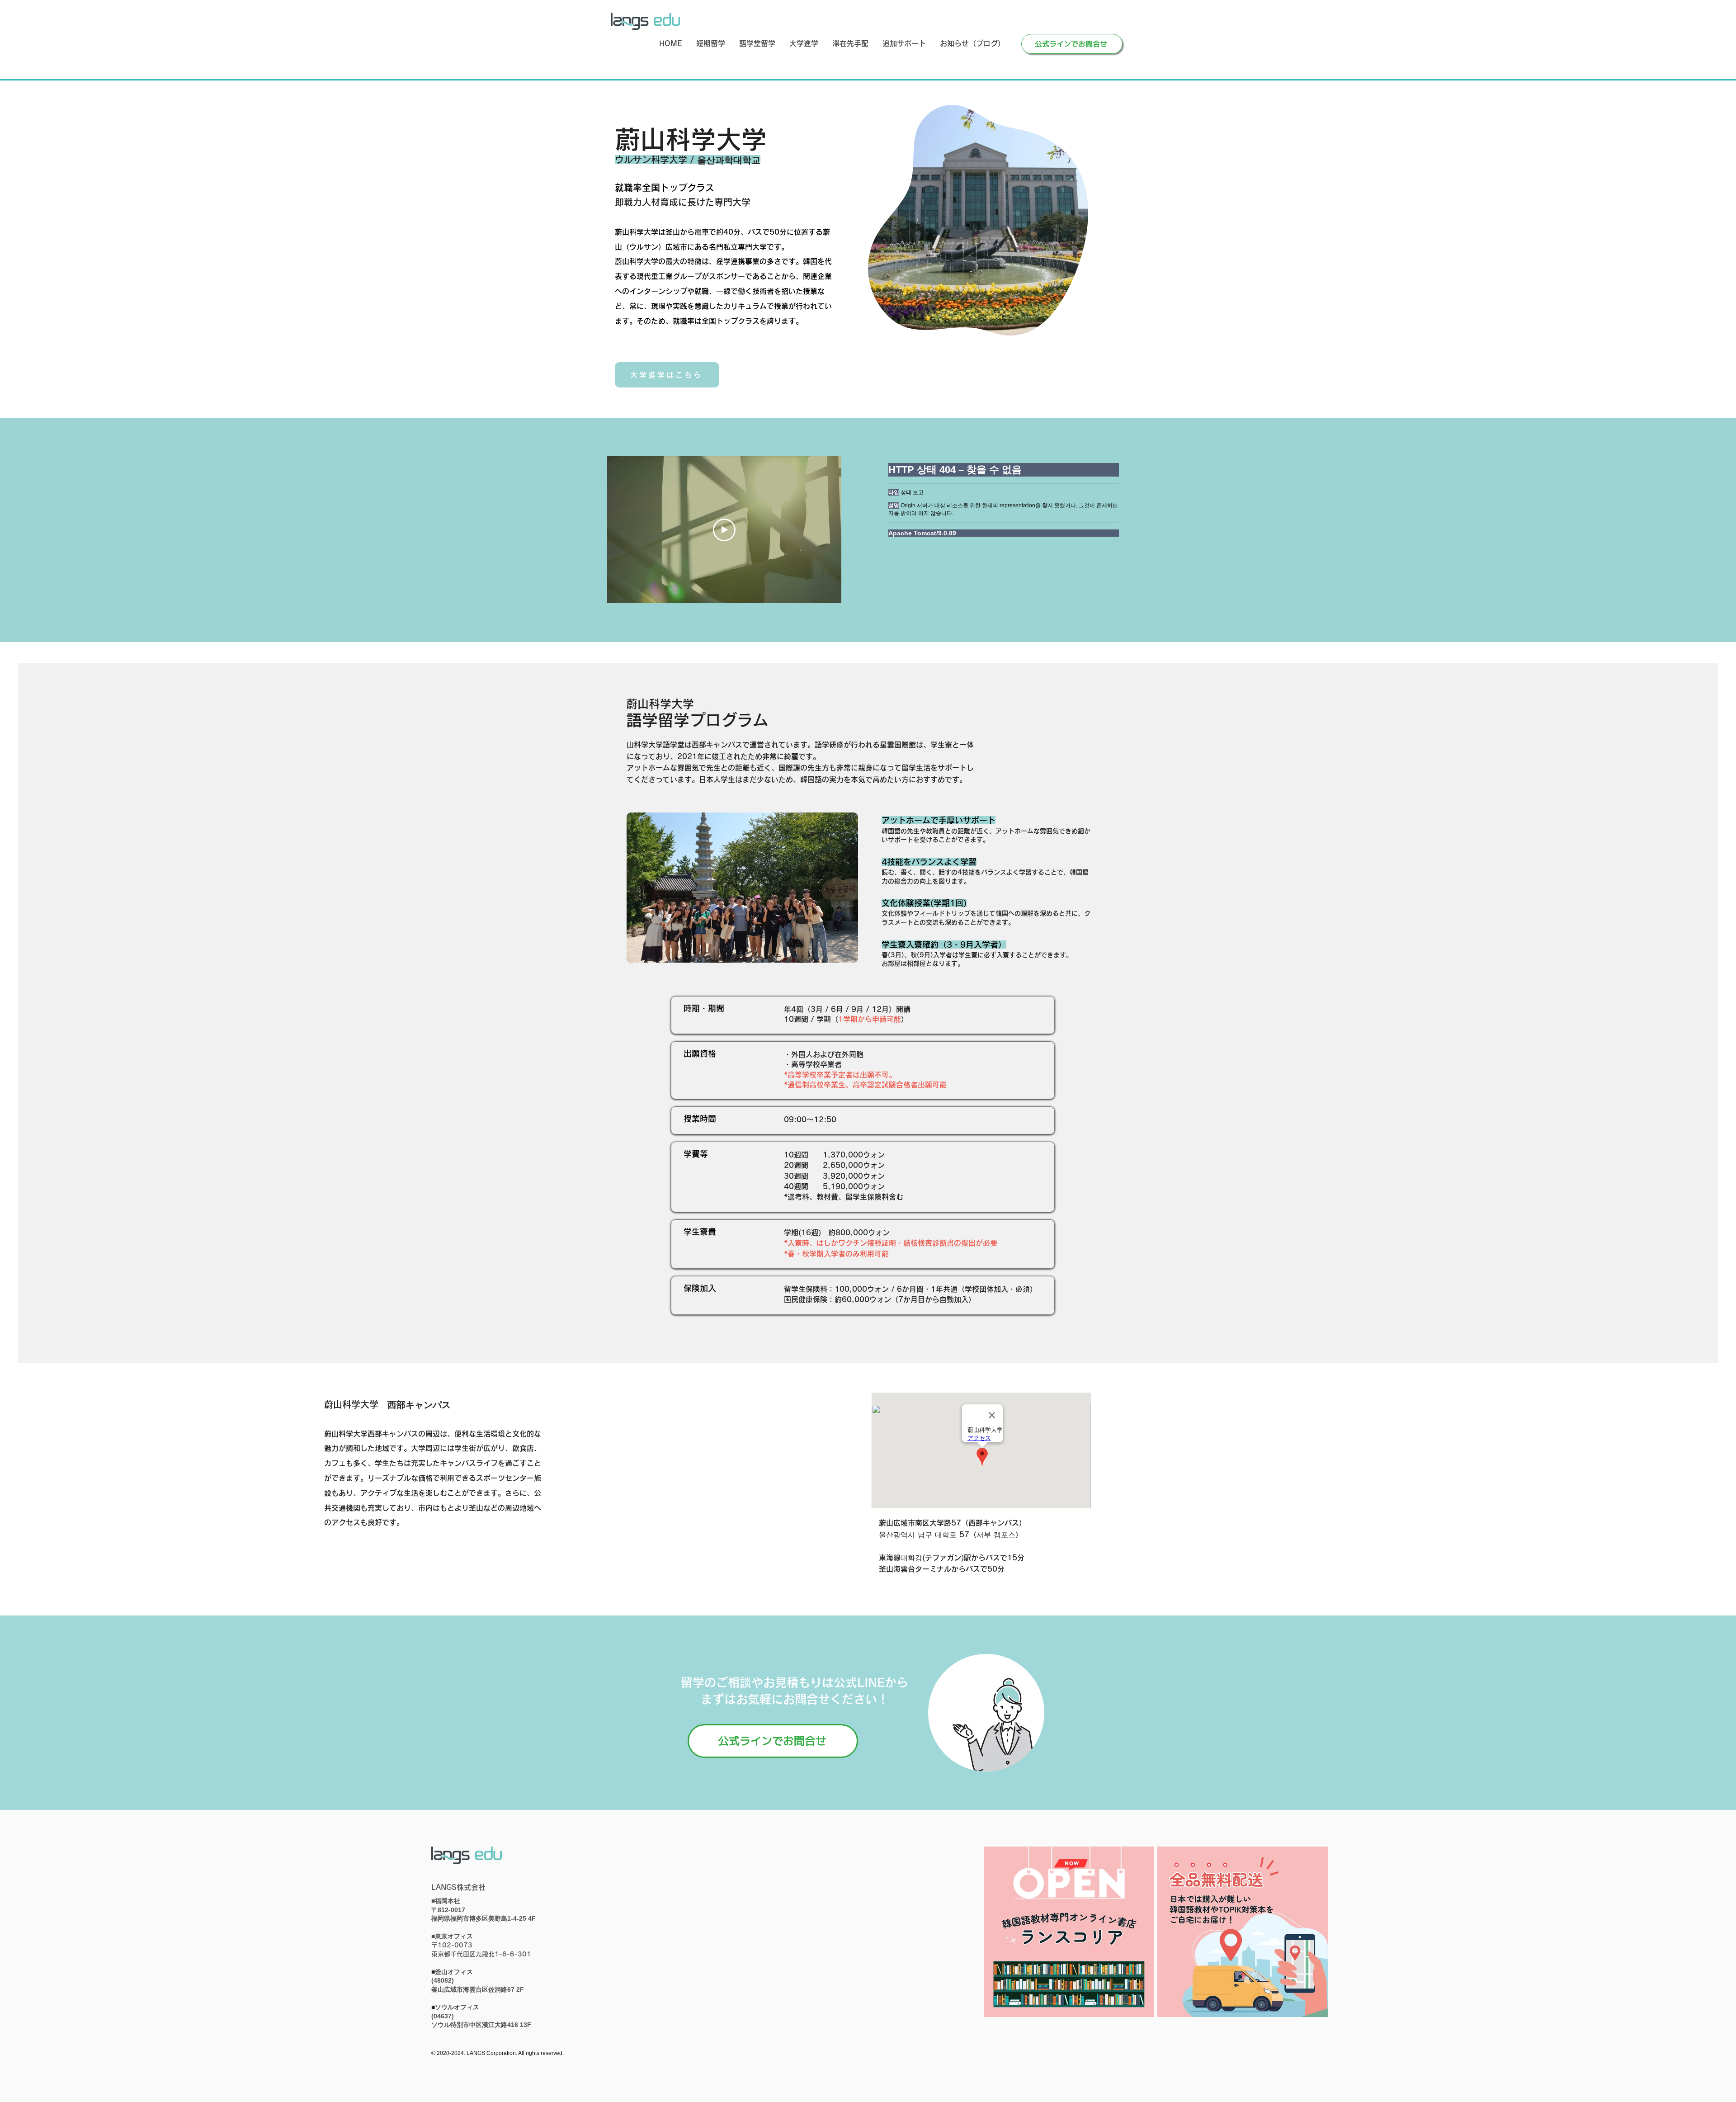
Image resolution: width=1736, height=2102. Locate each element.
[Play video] (724, 530)
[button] (710, 44)
